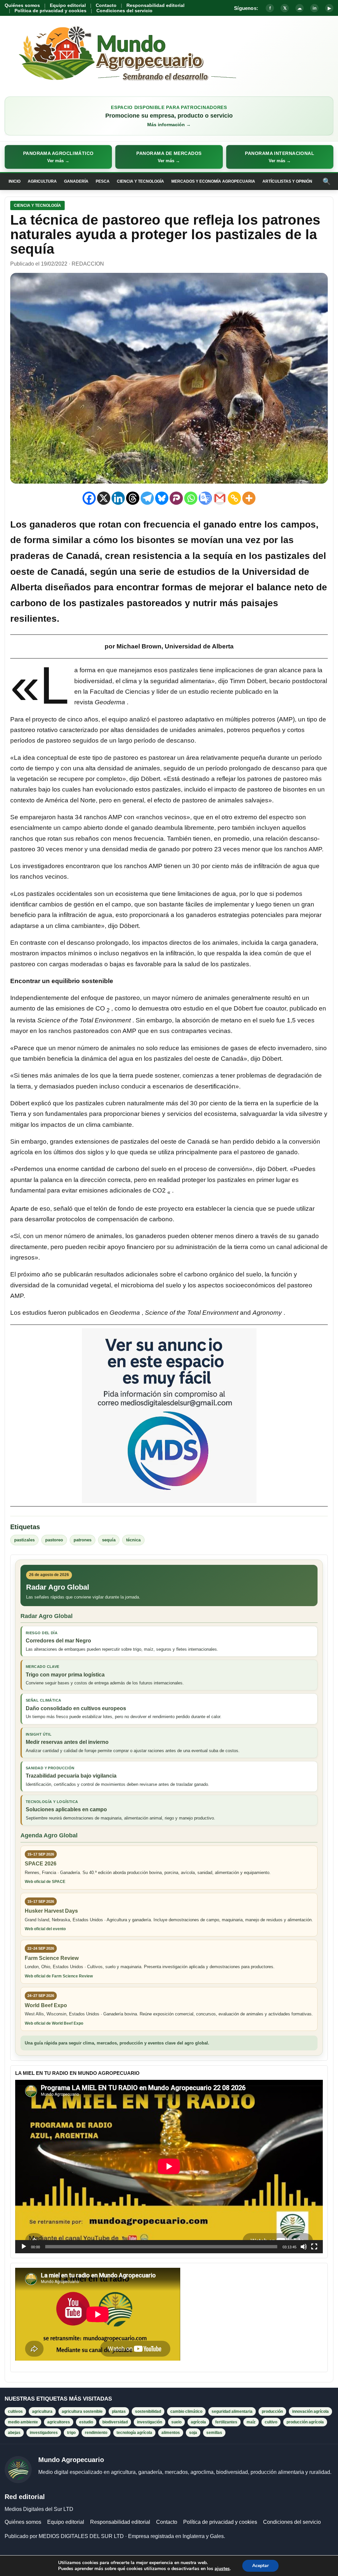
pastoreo (54, 1540)
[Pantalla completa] (314, 2247)
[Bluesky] (162, 498)
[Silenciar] (304, 2247)
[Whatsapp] (191, 498)
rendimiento (96, 2433)
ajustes (222, 2569)
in (315, 8)
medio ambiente (23, 2422)
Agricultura (42, 181)
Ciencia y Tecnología (140, 181)
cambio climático (186, 2411)
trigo (71, 2433)
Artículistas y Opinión (287, 181)
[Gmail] (220, 498)
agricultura (42, 2411)
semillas (214, 2433)
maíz (251, 2422)
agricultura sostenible (82, 2411)
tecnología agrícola (134, 2433)
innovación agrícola (310, 2411)
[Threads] (133, 498)
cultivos (15, 2411)
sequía (109, 1540)
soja (193, 2433)
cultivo (271, 2422)
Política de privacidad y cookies (51, 11)
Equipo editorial (68, 5)
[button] (58, 157)
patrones (83, 1540)
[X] (104, 498)
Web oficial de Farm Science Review (59, 1976)
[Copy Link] (234, 498)
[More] (249, 498)
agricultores (59, 2422)
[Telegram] (147, 498)
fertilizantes (226, 2422)
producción (272, 2411)
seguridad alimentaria (232, 2411)
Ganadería (76, 181)
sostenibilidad (148, 2411)
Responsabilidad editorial (155, 5)
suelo (176, 2422)
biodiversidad (115, 2422)
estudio (86, 2422)
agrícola (198, 2422)
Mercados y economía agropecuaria (213, 181)
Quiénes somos (22, 5)
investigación (150, 2422)
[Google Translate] (205, 498)
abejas (14, 2433)
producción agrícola (305, 2422)
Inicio (15, 181)
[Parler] (176, 498)
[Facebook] (89, 498)
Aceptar (260, 2566)
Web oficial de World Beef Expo (54, 2023)
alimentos (171, 2433)
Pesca (103, 181)
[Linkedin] (118, 498)
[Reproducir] (24, 2247)
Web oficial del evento (45, 1929)
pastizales (24, 1540)
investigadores (44, 2433)
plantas (119, 2411)
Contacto (106, 5)
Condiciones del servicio (124, 11)
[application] (169, 2166)
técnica (133, 1540)
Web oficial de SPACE (45, 1882)
